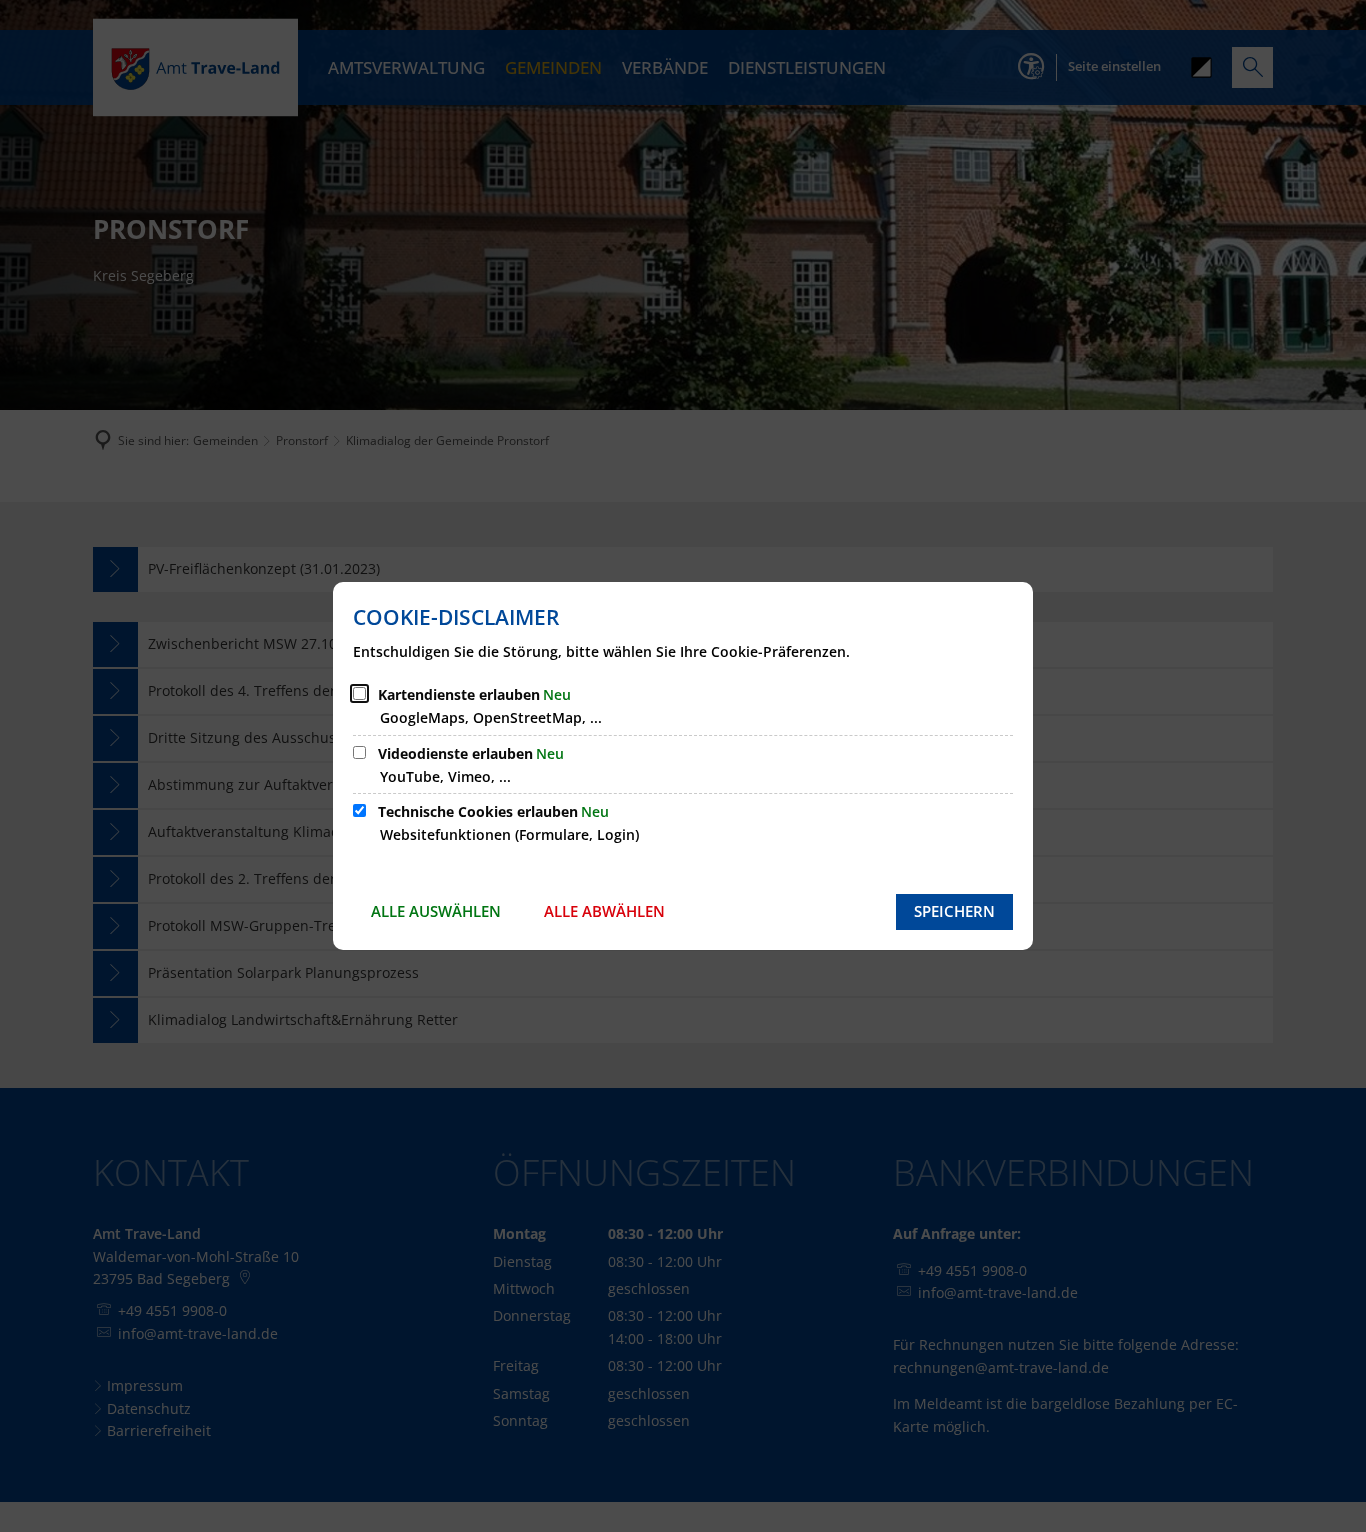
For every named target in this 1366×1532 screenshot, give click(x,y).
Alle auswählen (436, 911)
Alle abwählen (604, 911)
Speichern (954, 911)
